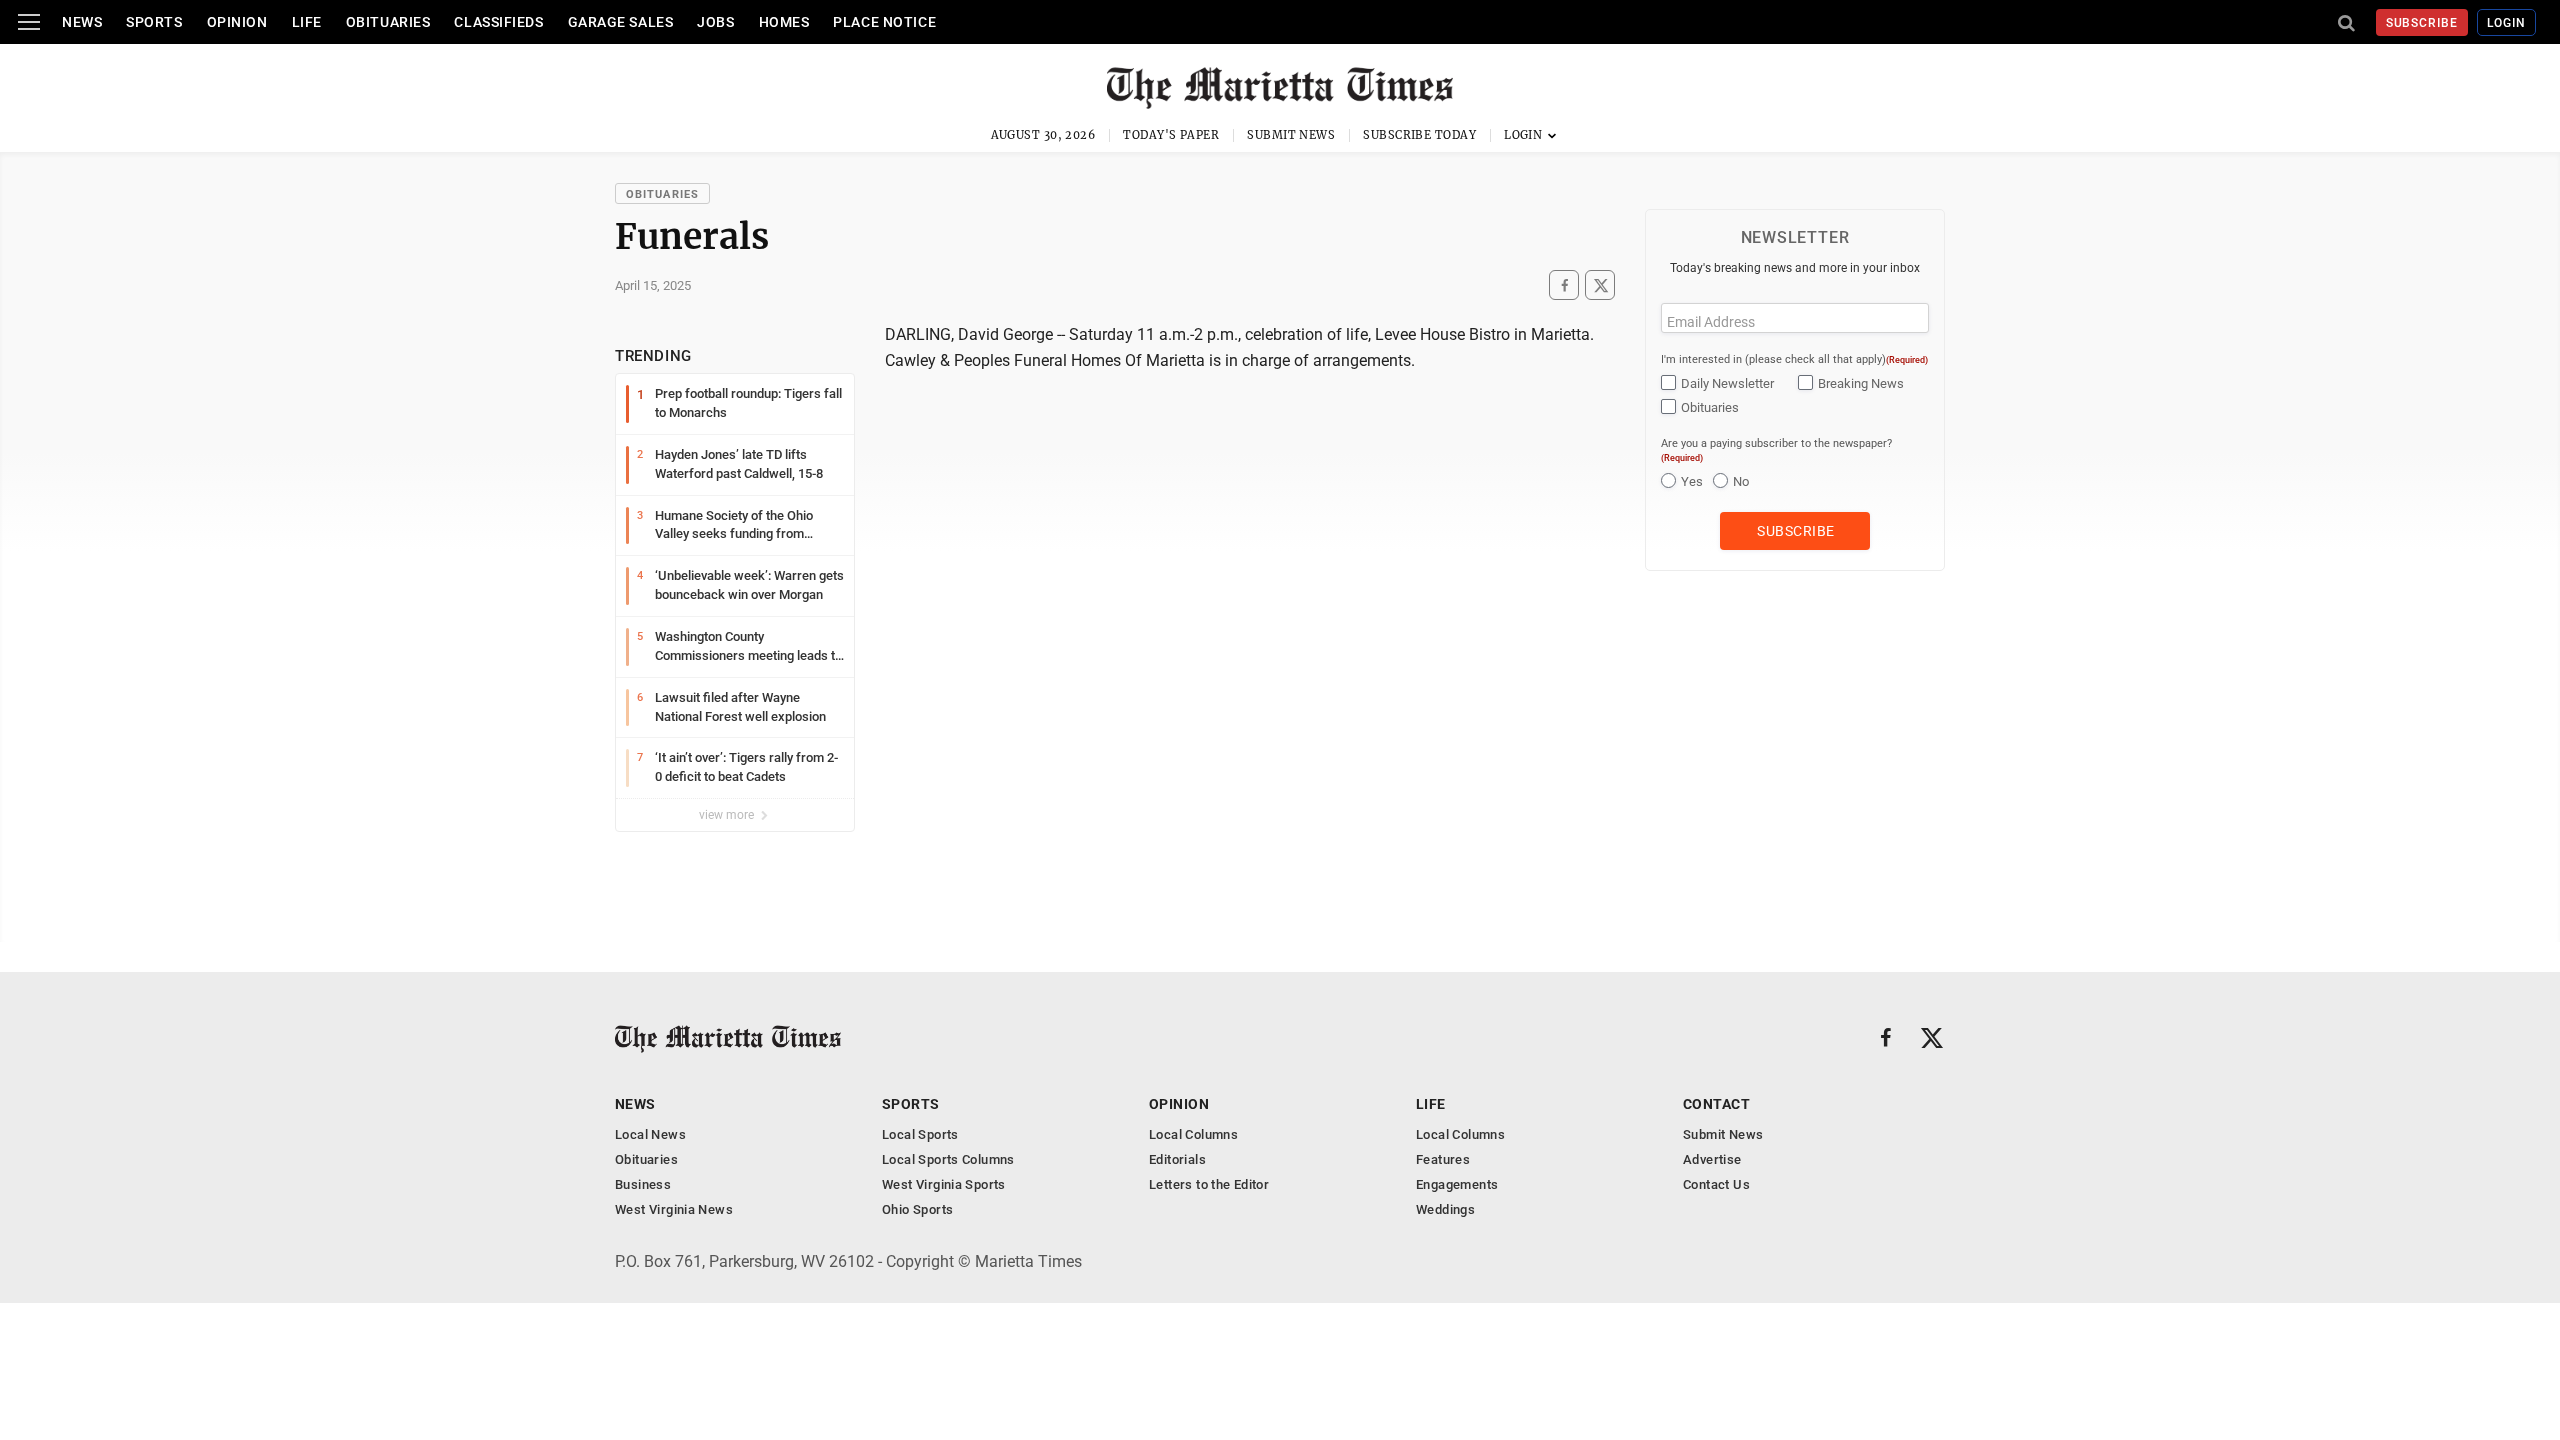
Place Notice (884, 22)
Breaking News (1861, 383)
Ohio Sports (917, 1209)
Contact (1716, 1104)
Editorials (1177, 1159)
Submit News (1291, 135)
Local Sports (920, 1134)
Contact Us (1716, 1184)
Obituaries (388, 22)
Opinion (237, 22)
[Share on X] (1600, 285)
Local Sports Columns (948, 1159)
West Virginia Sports (944, 1184)
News (82, 22)
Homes (784, 22)
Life (307, 22)
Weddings (1445, 1209)
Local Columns (1193, 1134)
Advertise (1712, 1159)
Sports (154, 22)
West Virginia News (674, 1209)
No (1741, 481)
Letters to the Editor (1209, 1184)
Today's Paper (1171, 135)
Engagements (1457, 1184)
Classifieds (498, 22)
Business (643, 1184)
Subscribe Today (1419, 135)
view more (728, 815)
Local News (650, 1134)
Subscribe (2422, 23)
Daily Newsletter (1727, 383)
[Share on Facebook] (1564, 285)
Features (1443, 1159)
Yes (1692, 481)
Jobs (715, 22)
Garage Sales (621, 22)
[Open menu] (29, 22)
